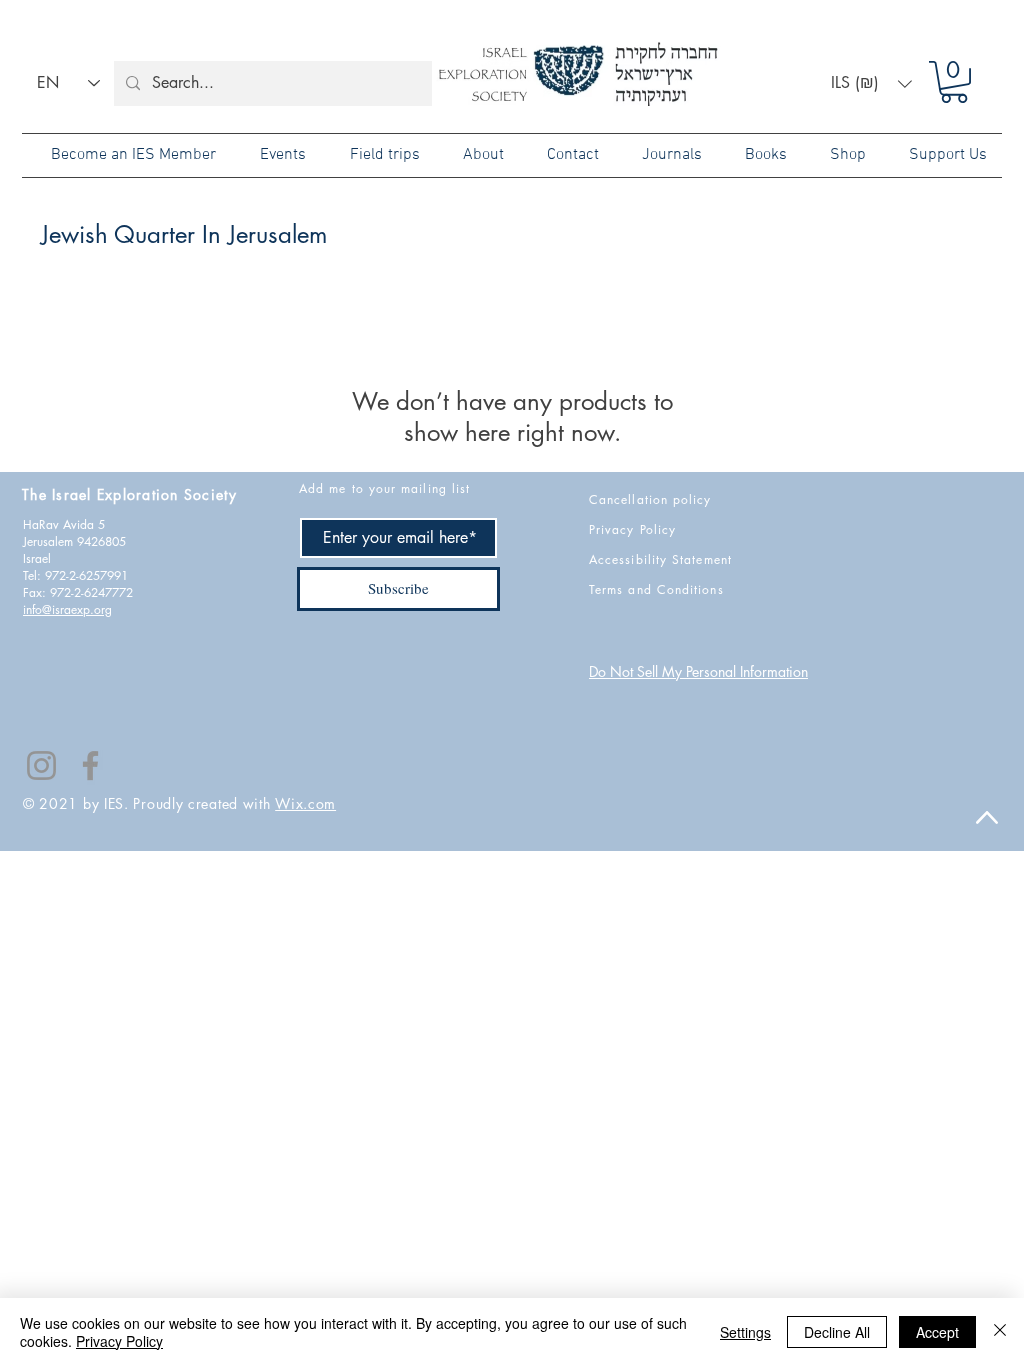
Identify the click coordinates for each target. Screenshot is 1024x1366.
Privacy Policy (119, 1341)
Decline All (837, 1332)
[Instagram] (41, 765)
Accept (937, 1332)
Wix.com (305, 803)
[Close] (1000, 1332)
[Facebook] (90, 765)
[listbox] (871, 83)
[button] (871, 83)
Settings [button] (745, 1332)
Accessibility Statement (660, 559)
